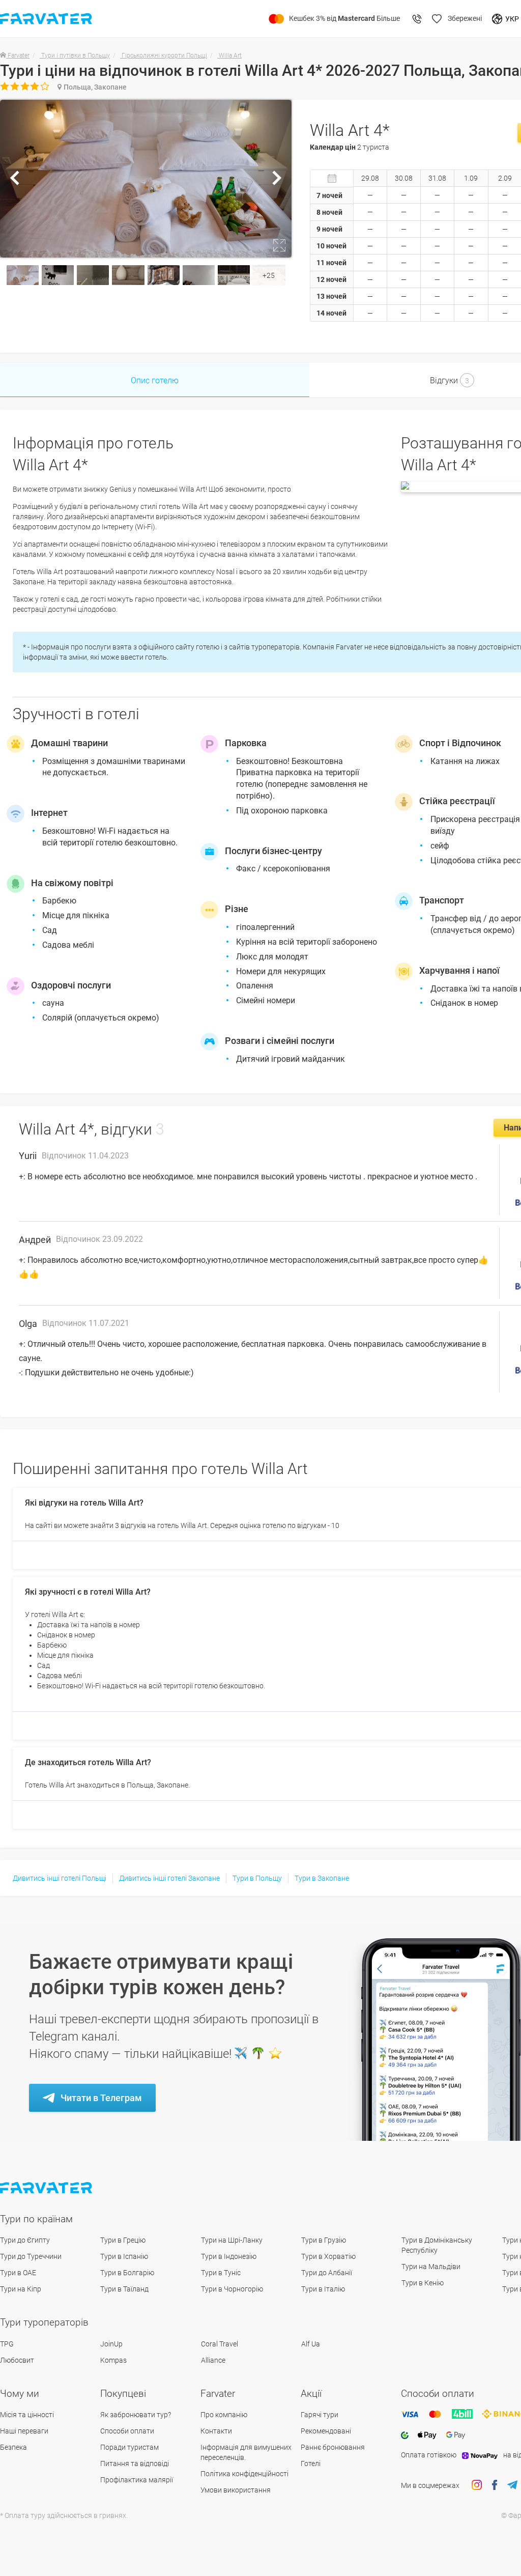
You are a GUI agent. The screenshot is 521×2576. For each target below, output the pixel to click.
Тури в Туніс (221, 2273)
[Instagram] (477, 2485)
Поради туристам (129, 2447)
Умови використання (236, 2490)
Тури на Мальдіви (431, 2267)
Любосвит (17, 2360)
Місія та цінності (27, 2415)
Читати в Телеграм (101, 2098)
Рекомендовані (326, 2431)
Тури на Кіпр (21, 2289)
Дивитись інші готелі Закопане (169, 1878)
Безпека (13, 2447)
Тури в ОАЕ (18, 2273)
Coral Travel (220, 2344)
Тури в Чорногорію (232, 2289)
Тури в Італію (323, 2289)
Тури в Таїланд (124, 2289)
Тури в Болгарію (127, 2273)
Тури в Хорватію (328, 2256)
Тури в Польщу (257, 1878)
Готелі (311, 2464)
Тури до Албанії (327, 2273)
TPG (7, 2344)
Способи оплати (127, 2431)
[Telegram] (512, 2485)
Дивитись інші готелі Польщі (60, 1878)
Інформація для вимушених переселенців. (246, 2452)
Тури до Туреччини (31, 2256)
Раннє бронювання (333, 2447)
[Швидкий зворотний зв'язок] (417, 19)
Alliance (213, 2360)
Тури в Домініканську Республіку (437, 2245)
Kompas (113, 2360)
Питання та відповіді (135, 2464)
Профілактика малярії (137, 2480)
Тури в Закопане (322, 1878)
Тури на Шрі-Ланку (232, 2240)
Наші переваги (24, 2431)
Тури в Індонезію (229, 2256)
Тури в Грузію (324, 2240)
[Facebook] (495, 2485)
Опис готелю (155, 380)
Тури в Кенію (423, 2283)
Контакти (216, 2431)
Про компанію (224, 2415)
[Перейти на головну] (47, 2188)
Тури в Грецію (123, 2240)
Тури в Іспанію (124, 2256)
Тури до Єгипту (25, 2240)
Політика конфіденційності (244, 2474)
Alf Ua (311, 2344)
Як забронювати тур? (136, 2415)
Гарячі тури (320, 2415)
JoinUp (111, 2344)
